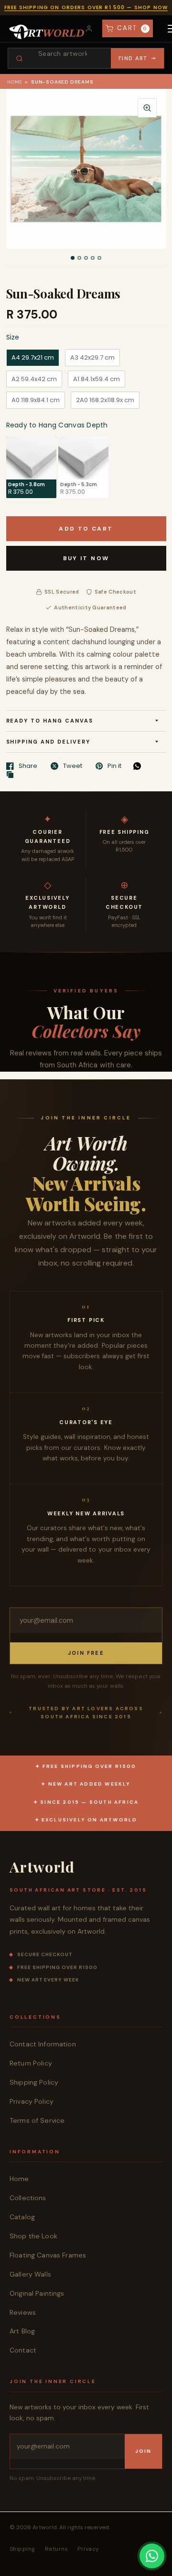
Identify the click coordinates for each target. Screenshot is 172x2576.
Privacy (88, 2549)
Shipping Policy (34, 2082)
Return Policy (31, 2063)
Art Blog (22, 2331)
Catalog (22, 2217)
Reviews (23, 2312)
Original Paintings (37, 2293)
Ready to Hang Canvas (50, 721)
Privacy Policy (32, 2101)
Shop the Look (33, 2236)
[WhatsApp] (140, 766)
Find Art (133, 58)
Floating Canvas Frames (48, 2255)
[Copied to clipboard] (12, 775)
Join (143, 2451)
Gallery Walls (30, 2274)
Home (15, 82)
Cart (132, 28)
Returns (56, 2549)
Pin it (114, 766)
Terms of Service (37, 2120)
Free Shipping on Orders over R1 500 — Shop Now (86, 7)
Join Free (86, 1653)
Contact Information (43, 2044)
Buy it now (86, 558)
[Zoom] (147, 108)
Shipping (22, 2549)
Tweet (73, 766)
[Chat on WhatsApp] (152, 2556)
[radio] (33, 358)
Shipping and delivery (48, 742)
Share (28, 766)
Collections (28, 2198)
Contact (23, 2350)
